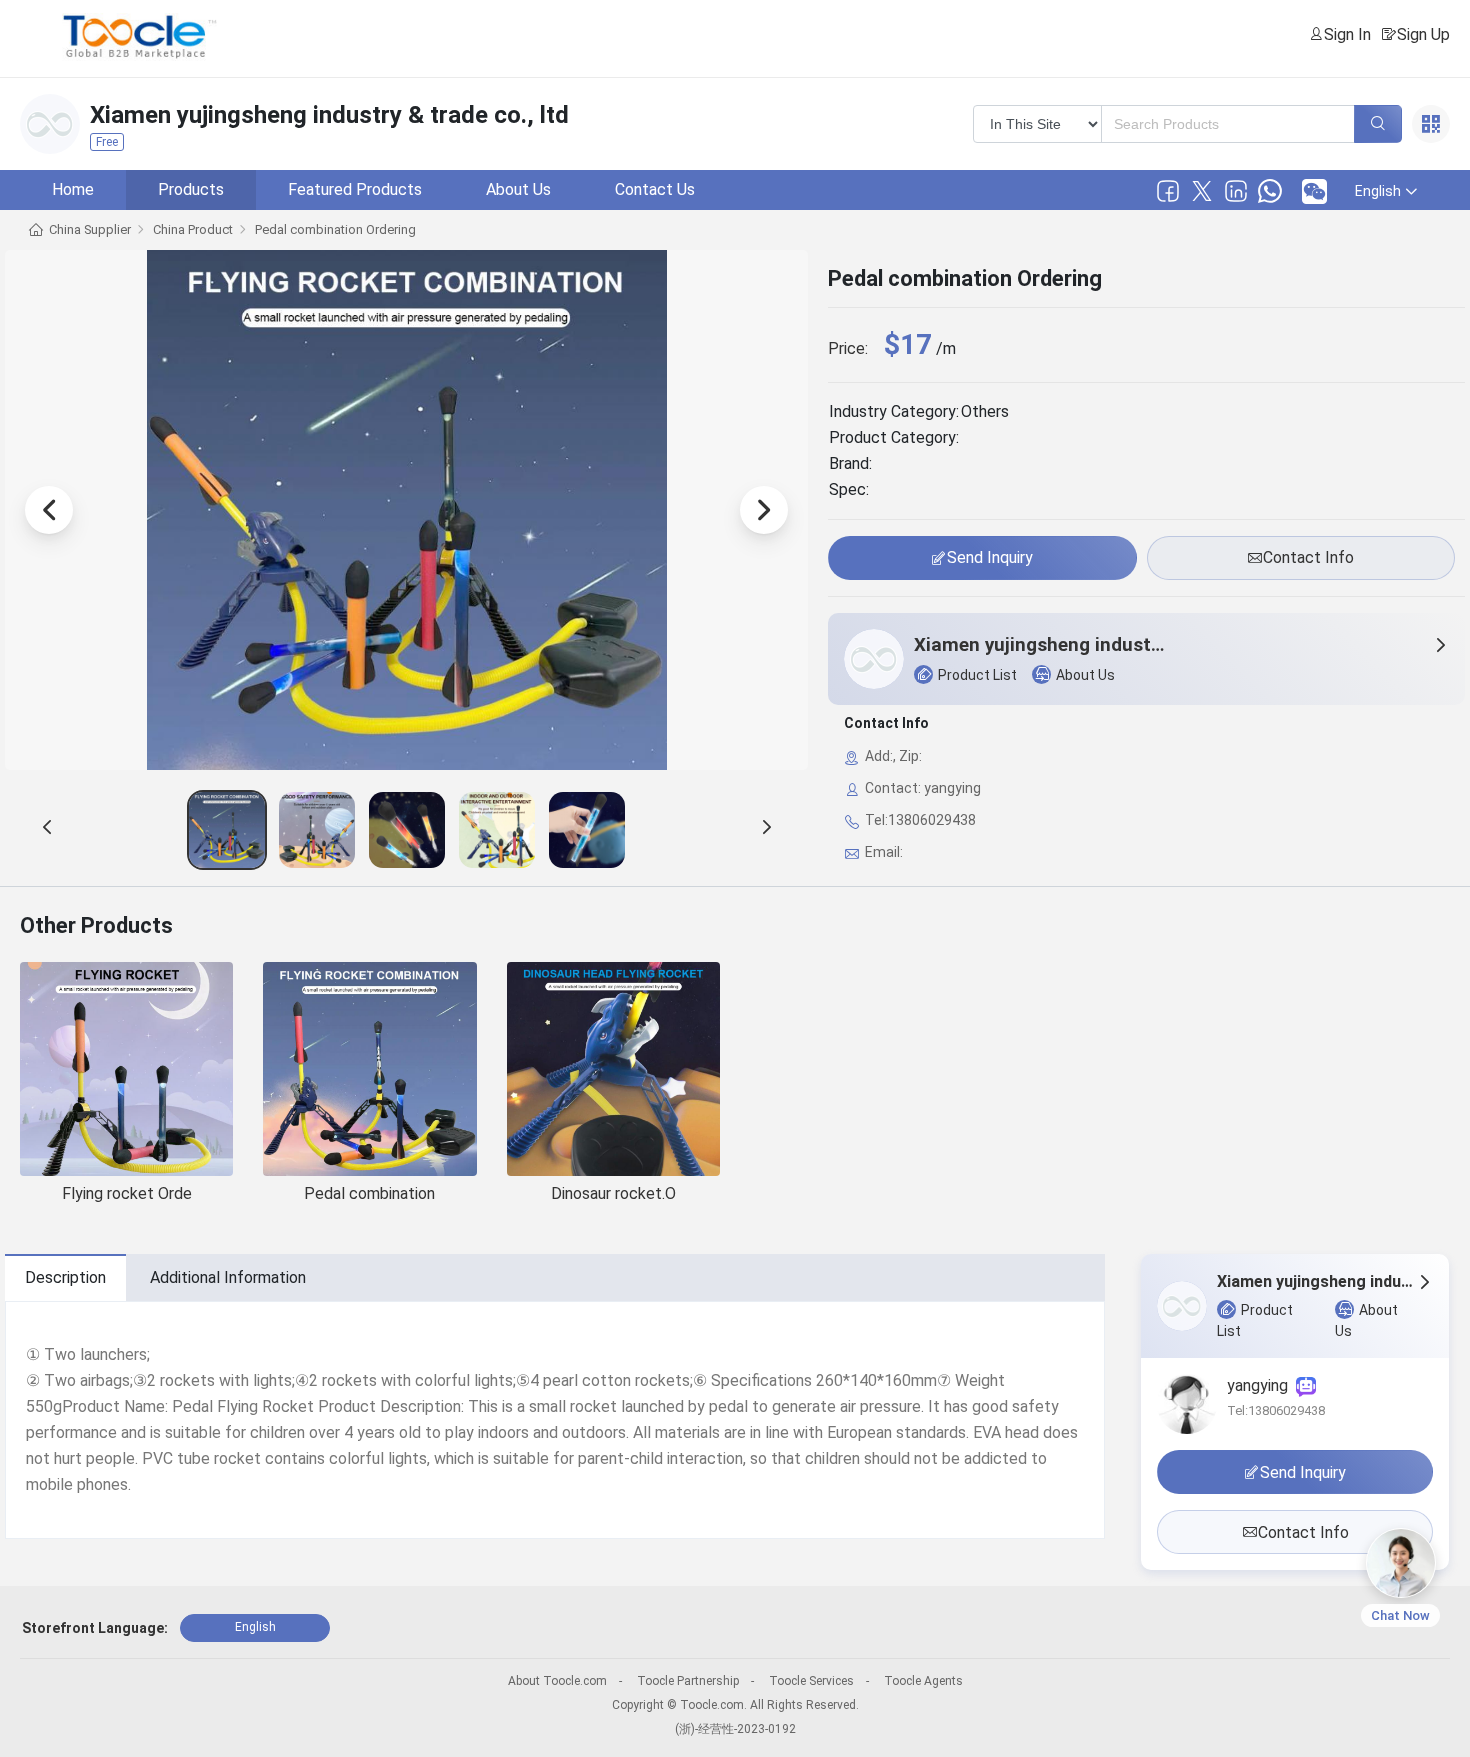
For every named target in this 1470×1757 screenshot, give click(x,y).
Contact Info (1308, 557)
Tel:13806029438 (1276, 1410)
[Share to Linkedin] (1236, 191)
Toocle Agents (923, 1681)
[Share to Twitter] (1202, 191)
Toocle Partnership (688, 1681)
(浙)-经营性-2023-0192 (735, 1729)
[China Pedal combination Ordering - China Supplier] (227, 830)
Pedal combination (369, 1193)
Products (191, 189)
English (255, 1627)
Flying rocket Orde (127, 1193)
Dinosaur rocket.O (613, 1193)
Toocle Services (811, 1681)
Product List (977, 675)
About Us (518, 189)
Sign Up (1423, 34)
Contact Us (655, 189)
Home (73, 189)
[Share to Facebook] (1168, 191)
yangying (1261, 1385)
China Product (193, 229)
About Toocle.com (557, 1681)
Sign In (1347, 34)
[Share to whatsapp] (1270, 191)
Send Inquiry (990, 557)
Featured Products (355, 189)
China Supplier (90, 229)
